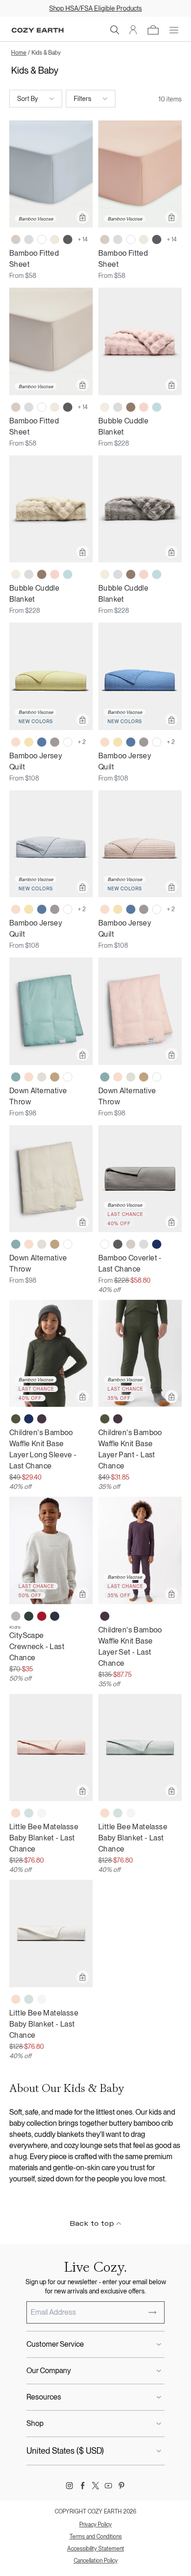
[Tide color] (157, 407)
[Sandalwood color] (55, 1077)
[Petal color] (16, 742)
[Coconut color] (42, 1077)
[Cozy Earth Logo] (38, 30)
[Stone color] (55, 742)
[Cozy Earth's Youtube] (108, 2486)
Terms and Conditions (96, 2537)
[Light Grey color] (29, 239)
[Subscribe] (153, 2312)
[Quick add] (83, 217)
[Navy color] (157, 1244)
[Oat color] (55, 239)
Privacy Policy (95, 2525)
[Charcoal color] (68, 239)
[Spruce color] (29, 1616)
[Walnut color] (131, 407)
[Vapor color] (29, 1813)
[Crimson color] (42, 1616)
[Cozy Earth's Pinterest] (121, 2486)
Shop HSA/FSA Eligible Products (95, 8)
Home (19, 53)
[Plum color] (42, 1419)
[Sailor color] (42, 742)
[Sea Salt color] (42, 1813)
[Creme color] (105, 407)
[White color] (42, 239)
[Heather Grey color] (16, 1616)
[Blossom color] (144, 407)
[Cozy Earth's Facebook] (83, 2486)
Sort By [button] (28, 99)
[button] (115, 30)
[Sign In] (133, 30)
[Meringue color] (29, 742)
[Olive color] (16, 1419)
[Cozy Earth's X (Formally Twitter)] (95, 2486)
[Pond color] (16, 1077)
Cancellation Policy (96, 2561)
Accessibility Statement (96, 2549)
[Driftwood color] (16, 239)
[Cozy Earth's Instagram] (70, 2486)
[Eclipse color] (55, 1616)
